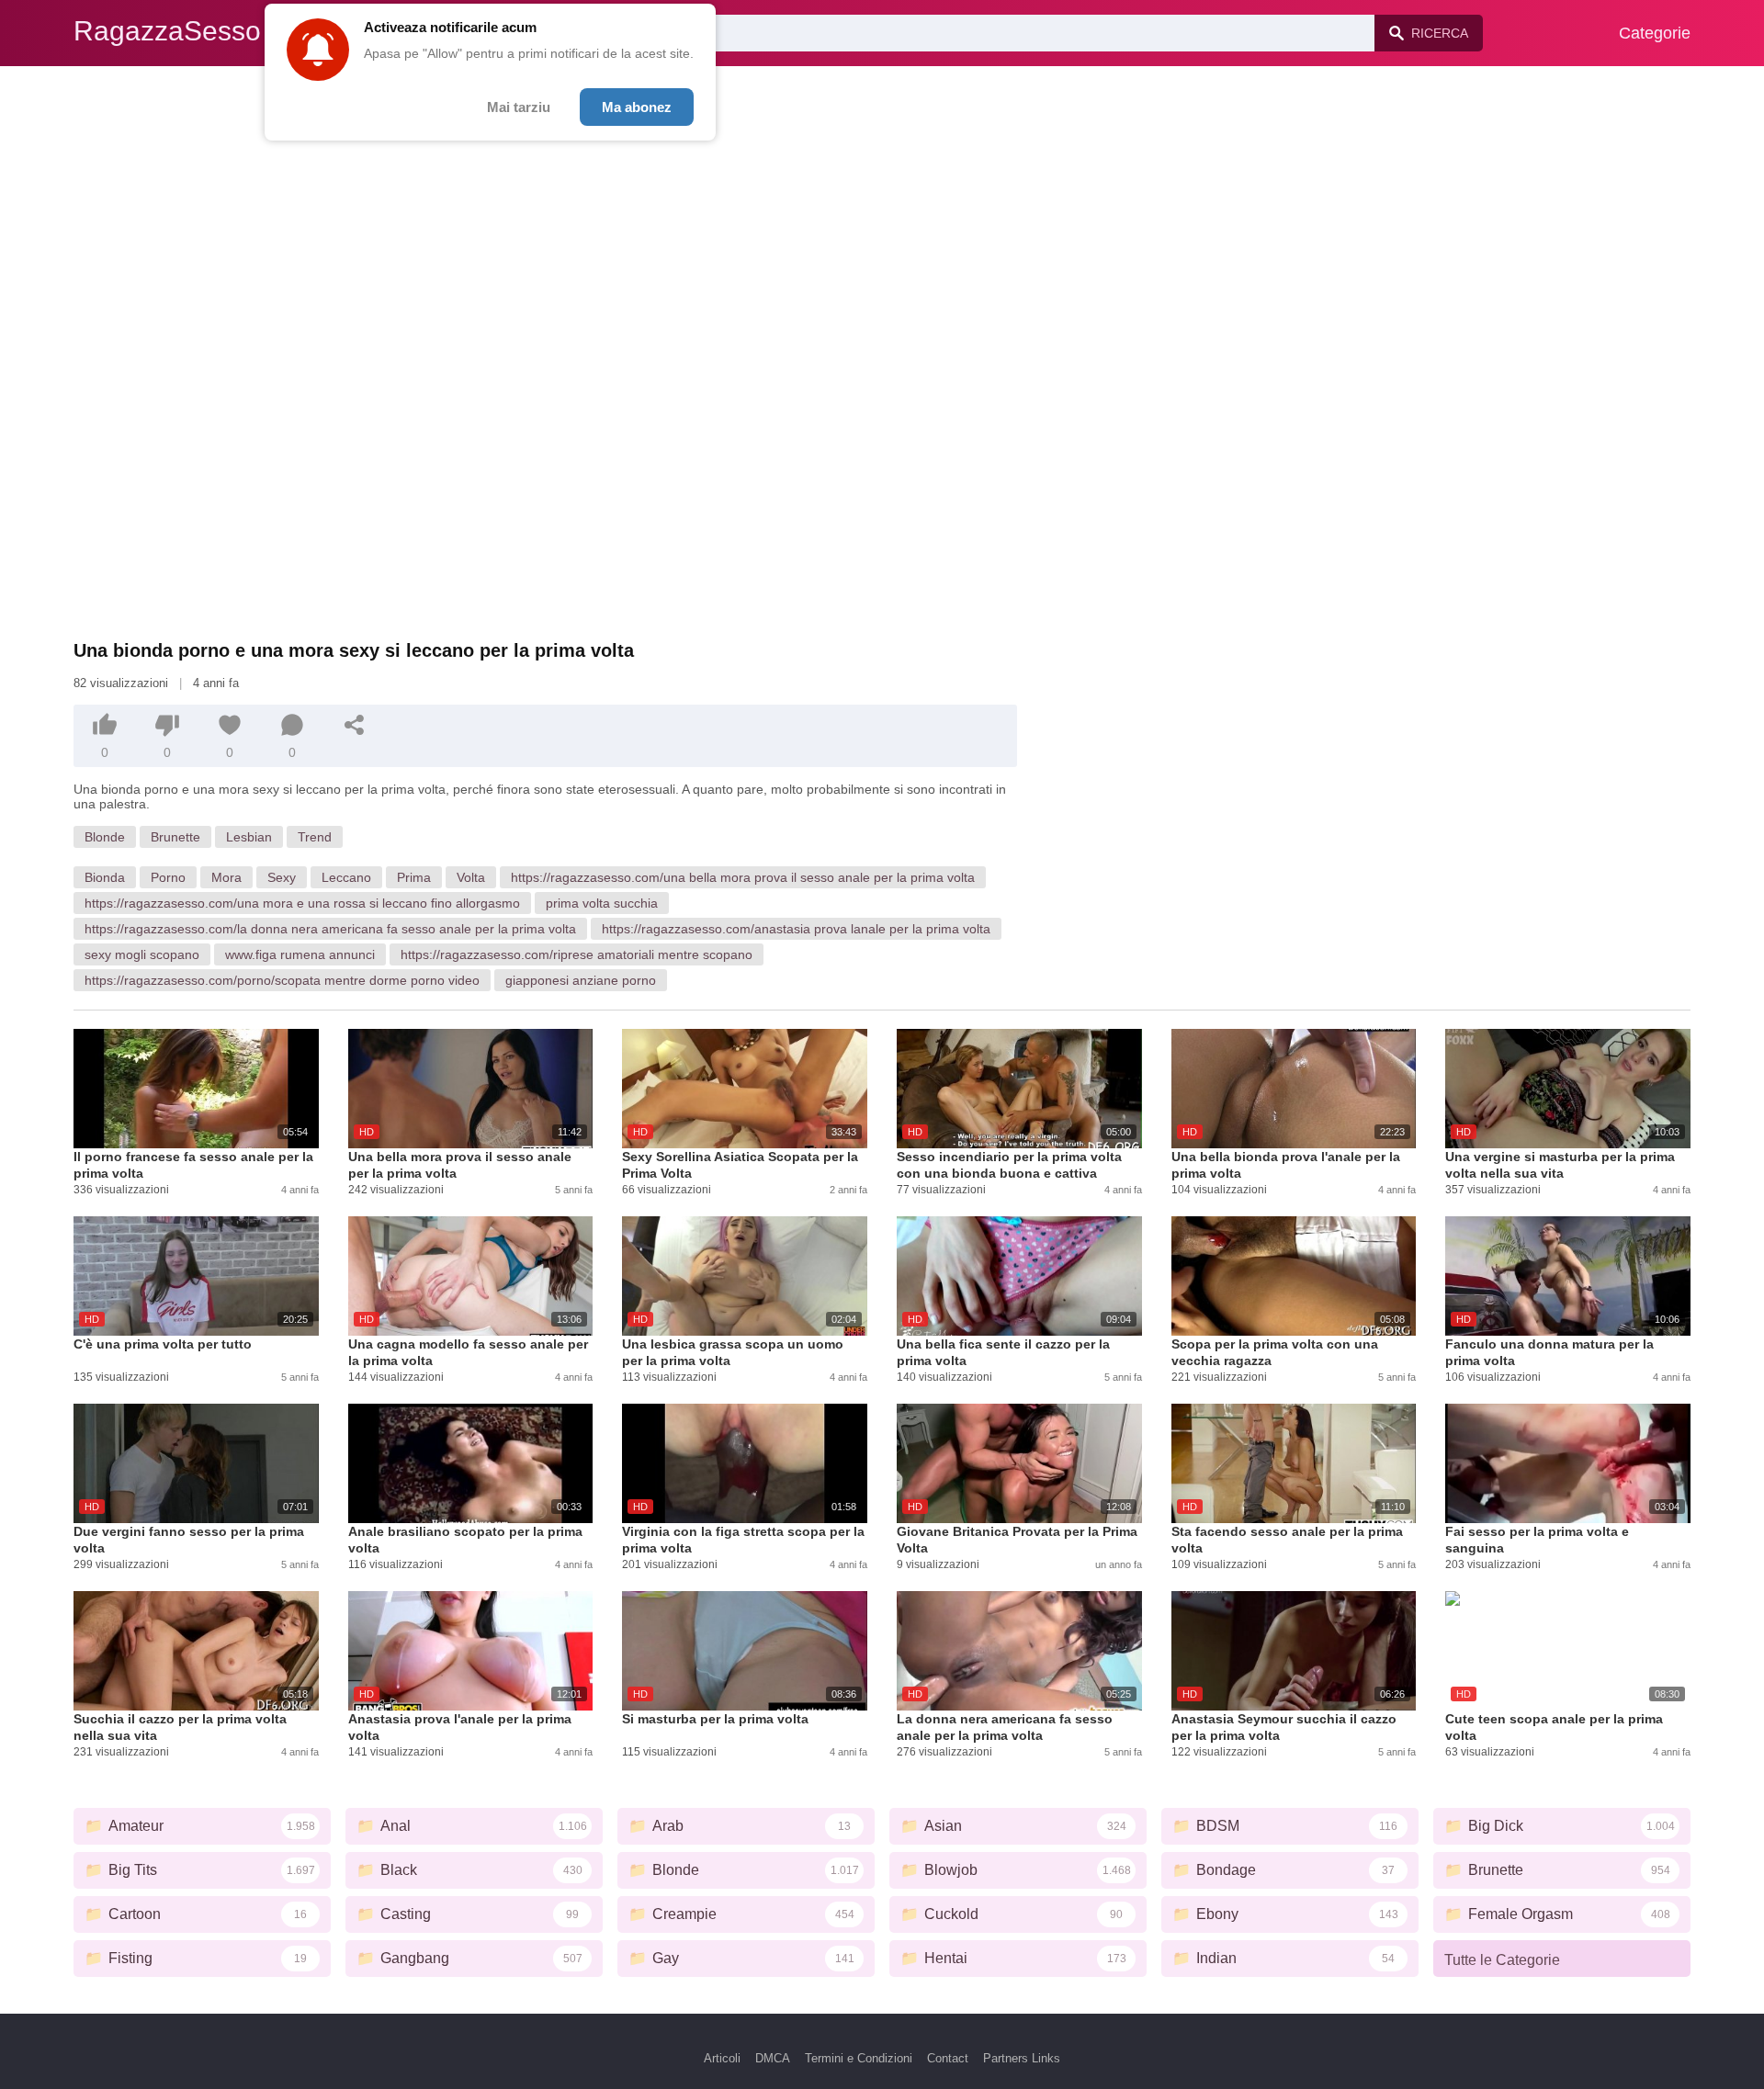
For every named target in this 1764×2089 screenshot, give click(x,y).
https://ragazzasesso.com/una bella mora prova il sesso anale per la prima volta (743, 877)
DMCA (773, 2058)
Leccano (346, 877)
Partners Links (1022, 2058)
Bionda (105, 877)
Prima (414, 877)
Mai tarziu (519, 107)
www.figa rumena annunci (300, 954)
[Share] (355, 725)
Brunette (175, 837)
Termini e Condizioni (859, 2058)
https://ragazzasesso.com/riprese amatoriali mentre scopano (577, 954)
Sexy (282, 877)
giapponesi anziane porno (581, 980)
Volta (471, 877)
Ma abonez (637, 107)
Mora (226, 877)
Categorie (1655, 33)
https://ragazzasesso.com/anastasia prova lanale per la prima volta (796, 929)
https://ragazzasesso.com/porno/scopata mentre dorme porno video (282, 980)
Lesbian (249, 837)
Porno (168, 877)
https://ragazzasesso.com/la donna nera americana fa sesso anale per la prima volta (330, 929)
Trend (315, 837)
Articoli (722, 2058)
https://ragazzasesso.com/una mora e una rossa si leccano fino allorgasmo (302, 903)
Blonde (105, 837)
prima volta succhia (602, 903)
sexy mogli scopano (142, 954)
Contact (948, 2058)
